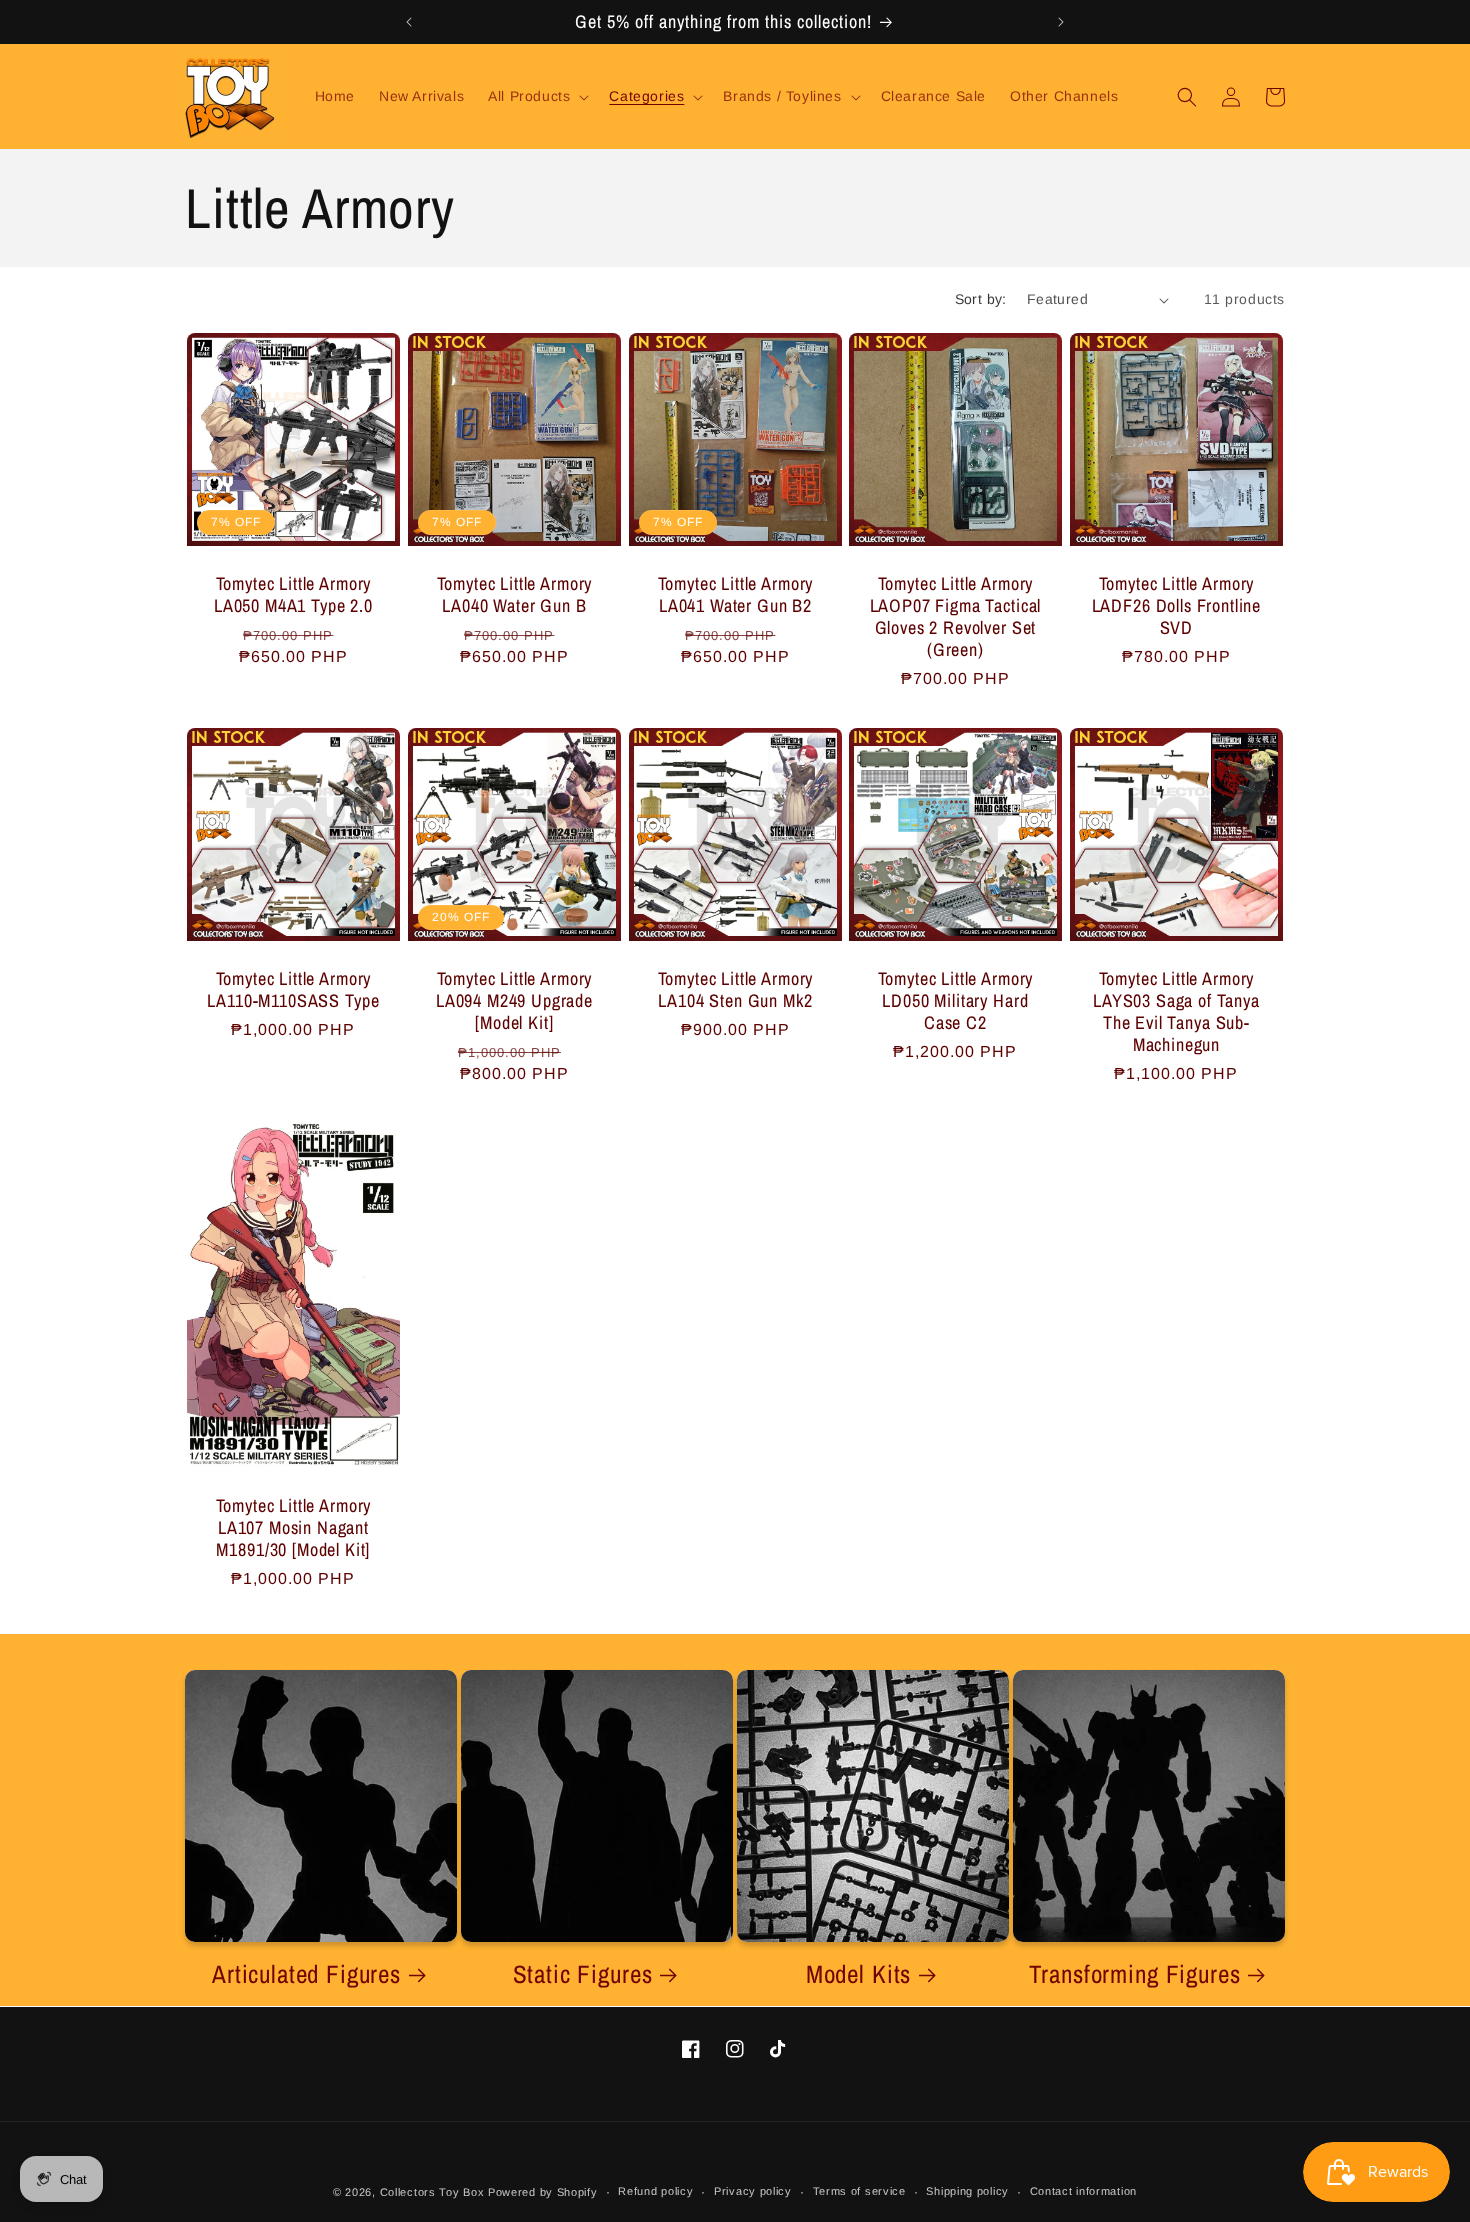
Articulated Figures (306, 1974)
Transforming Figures (1135, 1974)
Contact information (1083, 2191)
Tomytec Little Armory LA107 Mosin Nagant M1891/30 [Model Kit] (294, 1528)
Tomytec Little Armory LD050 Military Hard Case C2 (956, 1000)
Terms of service (859, 2191)
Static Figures (583, 1974)
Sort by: (981, 299)
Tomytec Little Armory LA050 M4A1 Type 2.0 (293, 595)
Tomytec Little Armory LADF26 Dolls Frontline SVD (1176, 606)
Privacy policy (753, 2191)
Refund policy (655, 2191)
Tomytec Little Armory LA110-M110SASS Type (293, 989)
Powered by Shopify (543, 2192)
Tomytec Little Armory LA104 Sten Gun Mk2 (735, 989)
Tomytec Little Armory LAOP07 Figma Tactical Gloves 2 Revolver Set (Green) (956, 617)
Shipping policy (967, 2191)
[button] (536, 96)
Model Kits (858, 1974)
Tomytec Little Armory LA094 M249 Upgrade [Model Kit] (514, 1000)
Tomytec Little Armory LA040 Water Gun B (514, 595)
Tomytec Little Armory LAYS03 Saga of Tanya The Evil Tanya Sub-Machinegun (1176, 1011)
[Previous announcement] (409, 22)
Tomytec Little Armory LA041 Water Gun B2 (735, 595)
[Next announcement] (1061, 22)
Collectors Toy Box (432, 2192)
